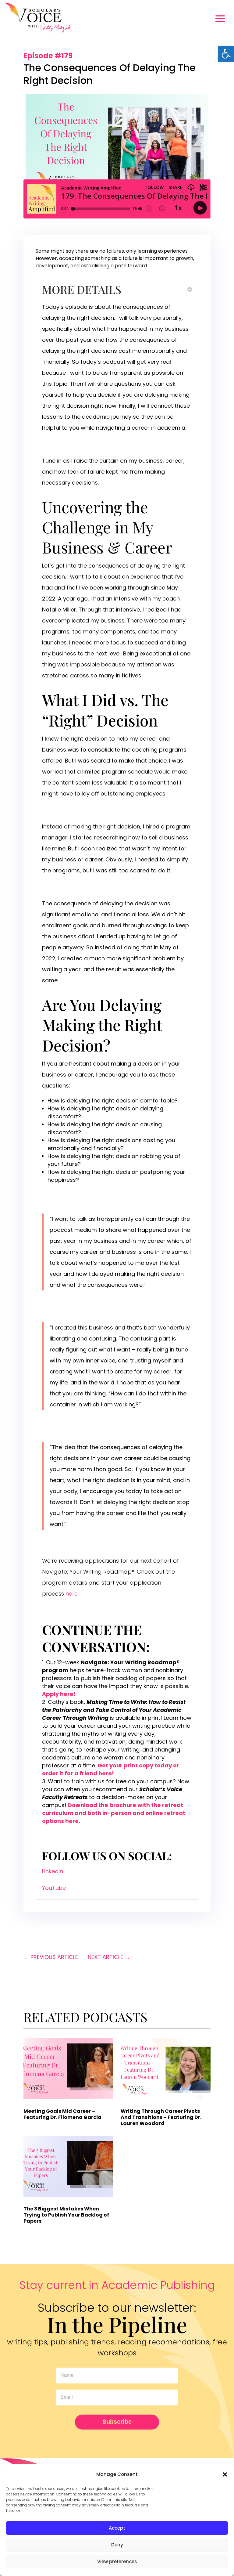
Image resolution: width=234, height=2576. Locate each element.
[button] (226, 54)
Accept (117, 2528)
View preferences (117, 2562)
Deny (117, 2545)
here (72, 1594)
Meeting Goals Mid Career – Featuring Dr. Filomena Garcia (62, 2114)
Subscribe (117, 2422)
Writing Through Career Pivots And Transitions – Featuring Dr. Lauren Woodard (161, 2117)
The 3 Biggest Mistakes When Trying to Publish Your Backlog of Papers (66, 2215)
